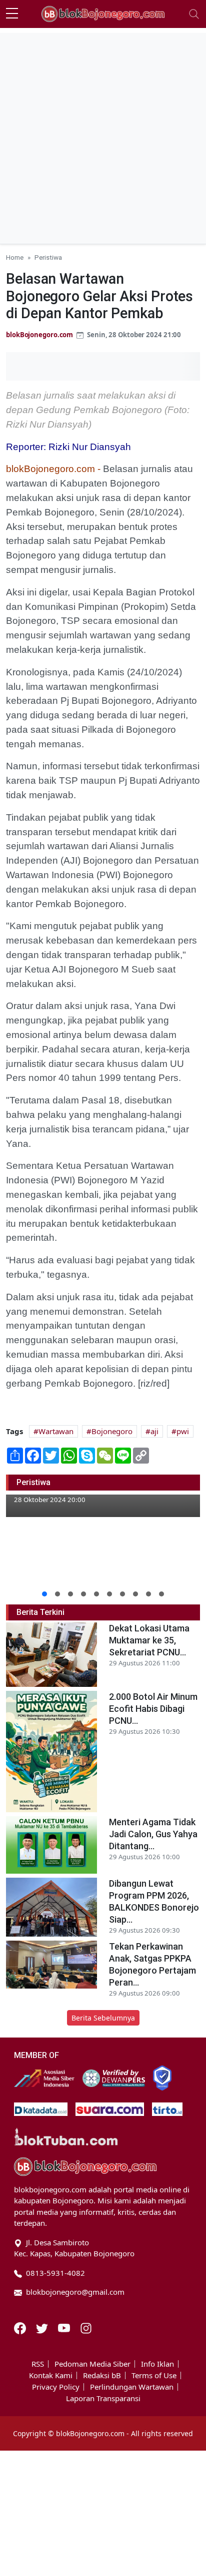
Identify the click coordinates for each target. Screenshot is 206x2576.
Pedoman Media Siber (92, 2364)
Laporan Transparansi (103, 2398)
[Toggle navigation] (194, 14)
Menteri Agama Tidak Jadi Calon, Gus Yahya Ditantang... (153, 1834)
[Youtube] (65, 2327)
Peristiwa (48, 257)
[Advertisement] (103, 136)
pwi (183, 1431)
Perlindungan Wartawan (132, 2387)
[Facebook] (21, 2327)
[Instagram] (86, 2327)
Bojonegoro (112, 1431)
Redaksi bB (102, 2375)
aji (154, 1431)
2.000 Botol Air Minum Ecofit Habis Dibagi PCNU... (153, 1709)
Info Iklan (157, 2364)
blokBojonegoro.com (39, 335)
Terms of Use (154, 2375)
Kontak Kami (51, 2375)
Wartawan (56, 1431)
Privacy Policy (56, 2387)
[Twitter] (43, 2327)
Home (15, 257)
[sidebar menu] (12, 14)
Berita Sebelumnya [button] (103, 2018)
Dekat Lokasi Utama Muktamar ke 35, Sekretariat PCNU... (149, 1640)
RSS (38, 2364)
